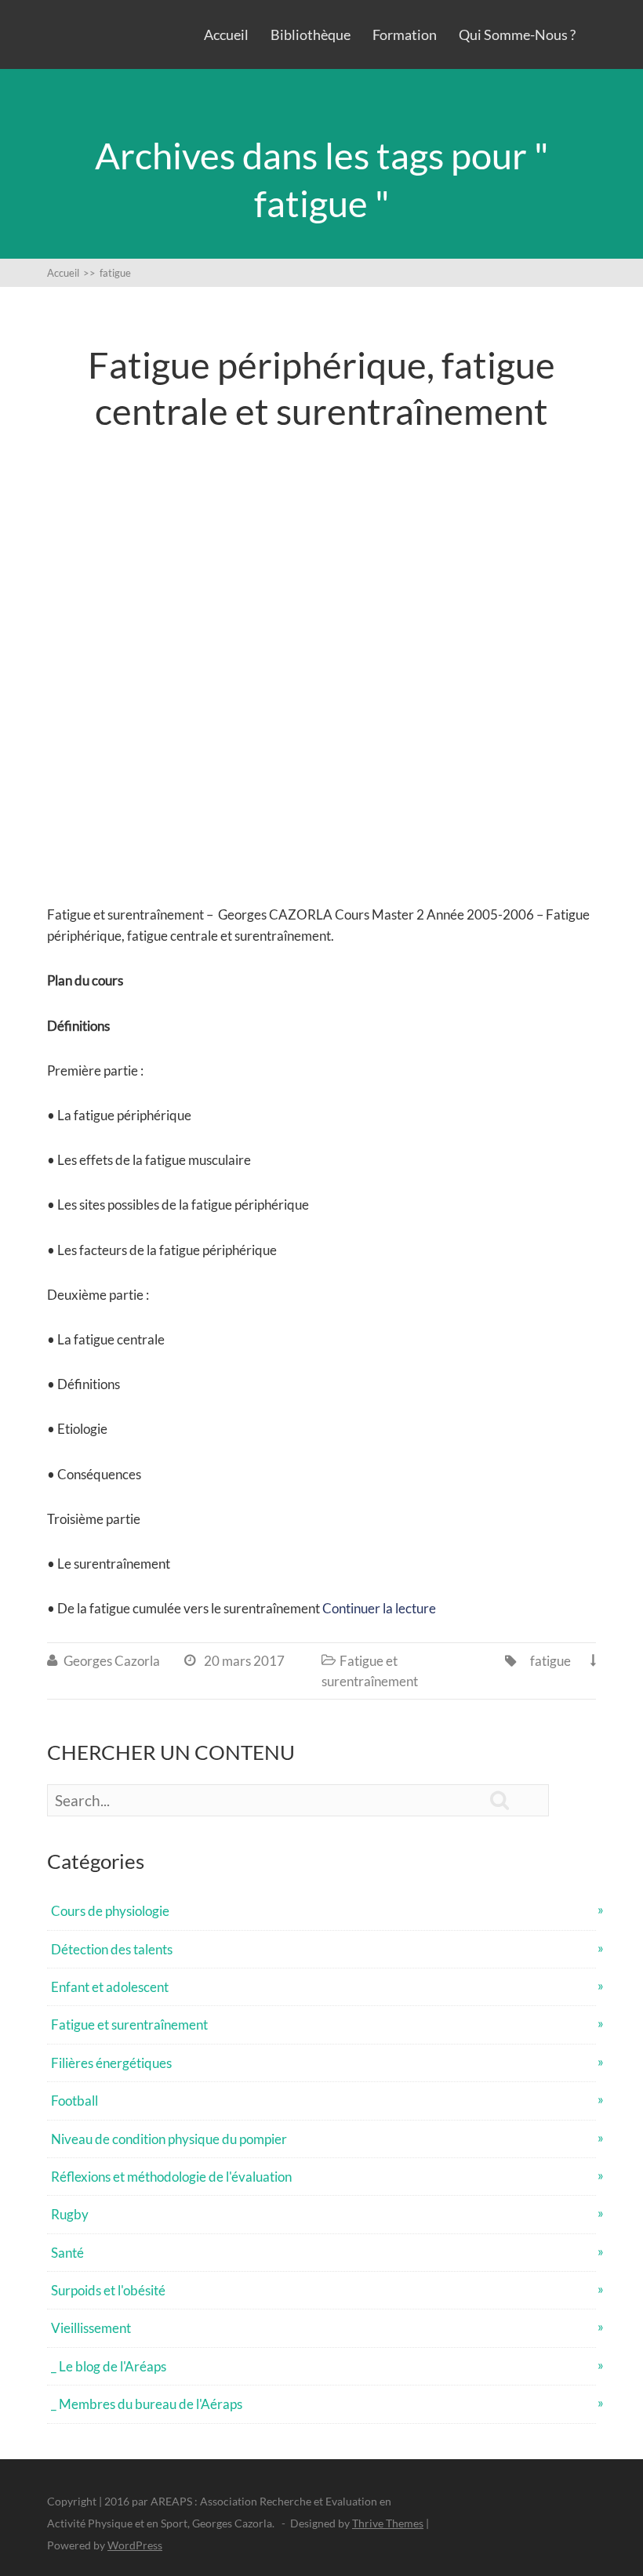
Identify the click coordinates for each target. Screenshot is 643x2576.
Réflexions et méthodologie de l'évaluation (171, 2177)
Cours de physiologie (110, 1911)
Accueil (226, 34)
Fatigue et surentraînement (129, 2025)
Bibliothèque (311, 34)
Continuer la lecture (379, 1608)
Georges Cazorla (112, 1661)
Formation (405, 34)
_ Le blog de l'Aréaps (109, 2366)
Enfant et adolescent (110, 1987)
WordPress (135, 2545)
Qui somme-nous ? (517, 34)
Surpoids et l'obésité (108, 2290)
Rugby (70, 2214)
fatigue (550, 1661)
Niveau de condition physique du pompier (169, 2139)
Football (74, 2101)
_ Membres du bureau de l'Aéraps (147, 2404)
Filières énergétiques (111, 2063)
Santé (67, 2253)
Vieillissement (91, 2328)
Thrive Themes (388, 2523)
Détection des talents (112, 1949)
